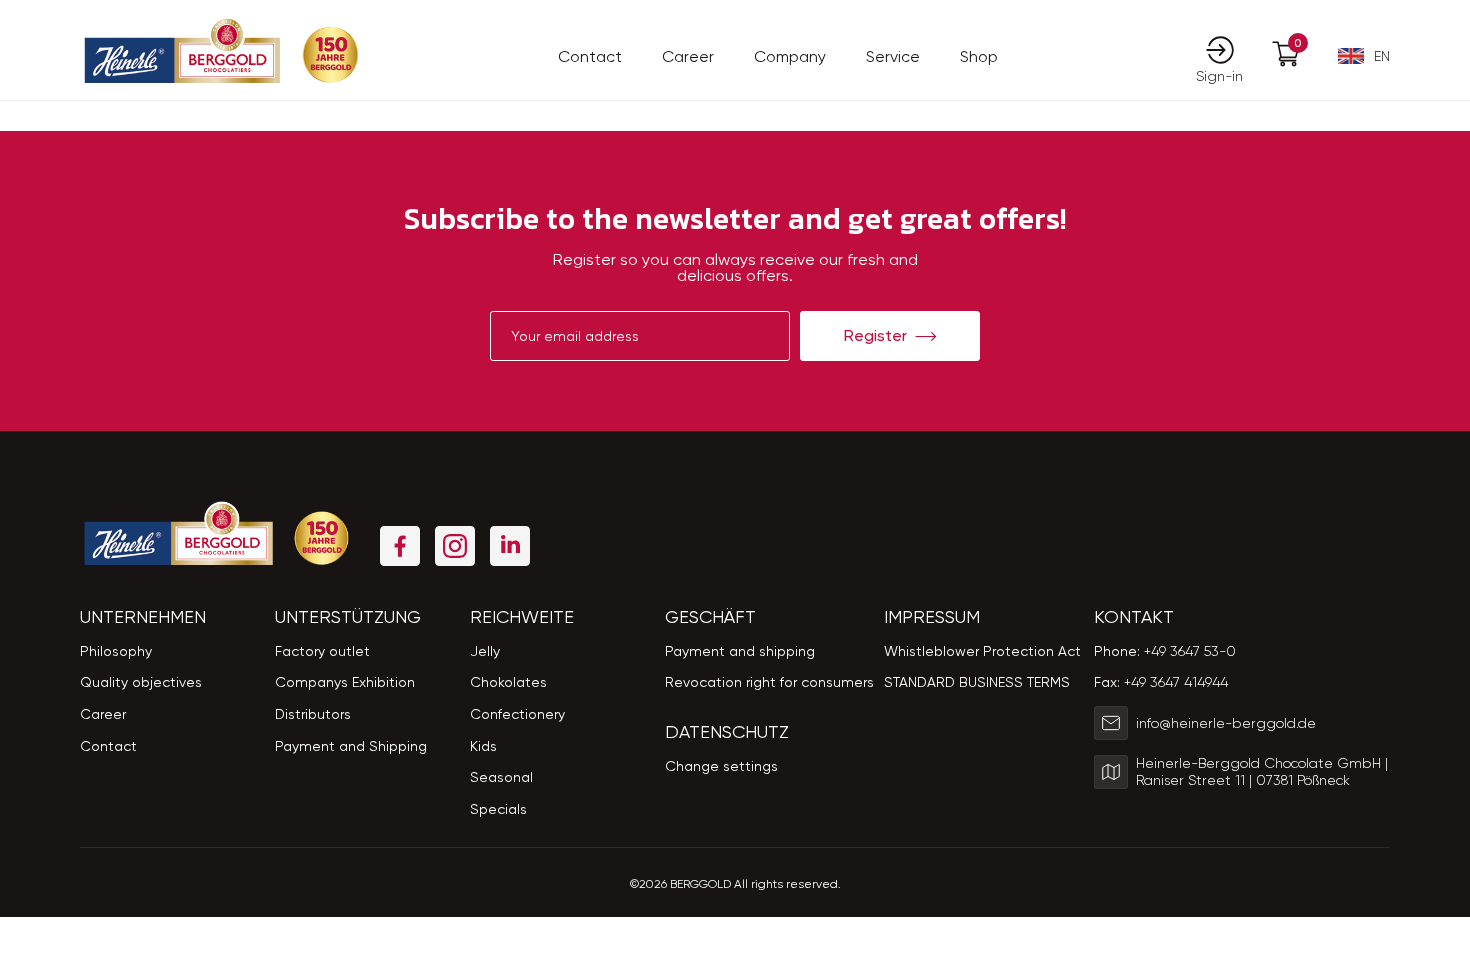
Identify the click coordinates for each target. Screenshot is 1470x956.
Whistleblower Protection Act (982, 651)
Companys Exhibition (345, 682)
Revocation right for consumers (769, 682)
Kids (483, 746)
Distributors (313, 714)
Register (875, 335)
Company (790, 56)
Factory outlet (322, 651)
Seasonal (501, 777)
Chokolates (508, 682)
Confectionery (517, 714)
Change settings (721, 766)
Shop (979, 56)
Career (688, 56)
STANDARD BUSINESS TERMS (977, 682)
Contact (590, 56)
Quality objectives (141, 682)
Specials (498, 809)
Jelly (485, 651)
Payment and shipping (740, 651)
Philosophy (116, 651)
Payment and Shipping (351, 746)
